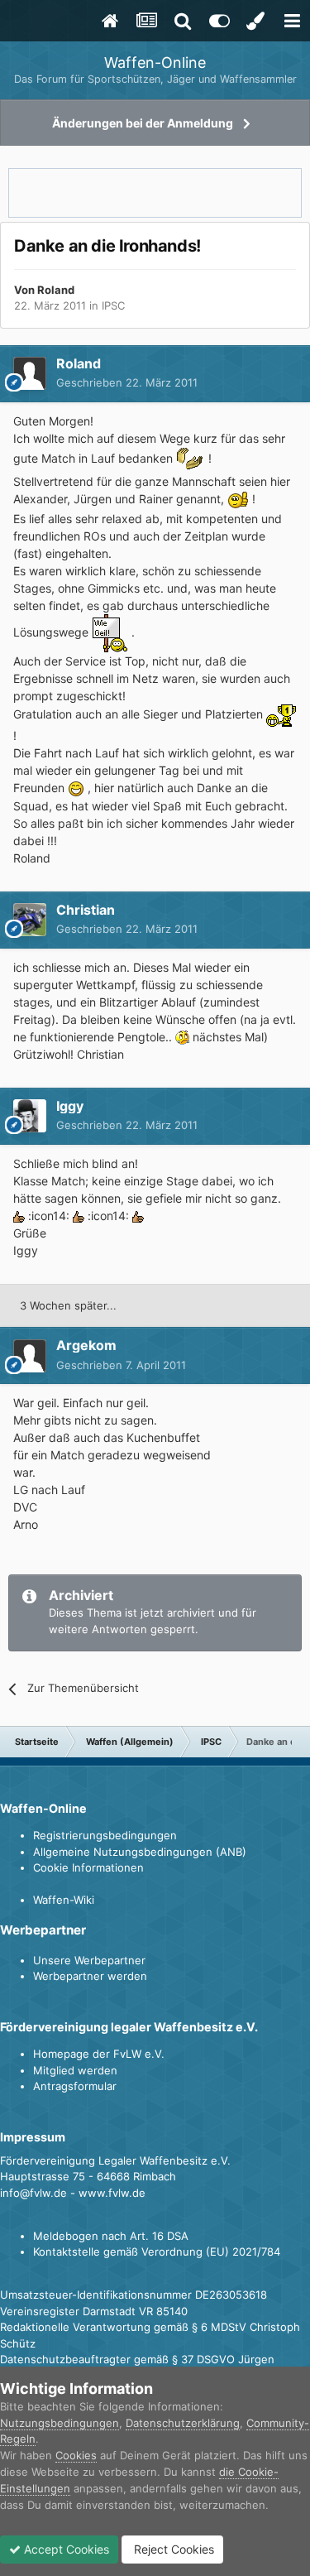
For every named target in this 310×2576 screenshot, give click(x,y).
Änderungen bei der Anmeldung (143, 123)
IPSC (113, 305)
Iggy (70, 1106)
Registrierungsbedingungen (105, 1835)
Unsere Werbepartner (89, 1960)
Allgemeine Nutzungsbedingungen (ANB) (140, 1852)
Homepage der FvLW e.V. (99, 2054)
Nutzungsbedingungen (60, 2423)
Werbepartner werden (90, 1976)
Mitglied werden (75, 2070)
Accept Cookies (65, 2549)
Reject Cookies (172, 2549)
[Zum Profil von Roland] (30, 373)
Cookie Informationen (88, 1867)
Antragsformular (75, 2086)
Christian (86, 910)
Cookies (76, 2455)
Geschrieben (127, 382)
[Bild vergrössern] (191, 458)
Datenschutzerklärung (183, 2423)
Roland (56, 290)
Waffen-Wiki (64, 1900)
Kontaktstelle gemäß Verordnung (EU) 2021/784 (157, 2252)
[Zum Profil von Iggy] (30, 1116)
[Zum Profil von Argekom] (30, 1356)
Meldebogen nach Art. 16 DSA (111, 2236)
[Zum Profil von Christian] (30, 920)
